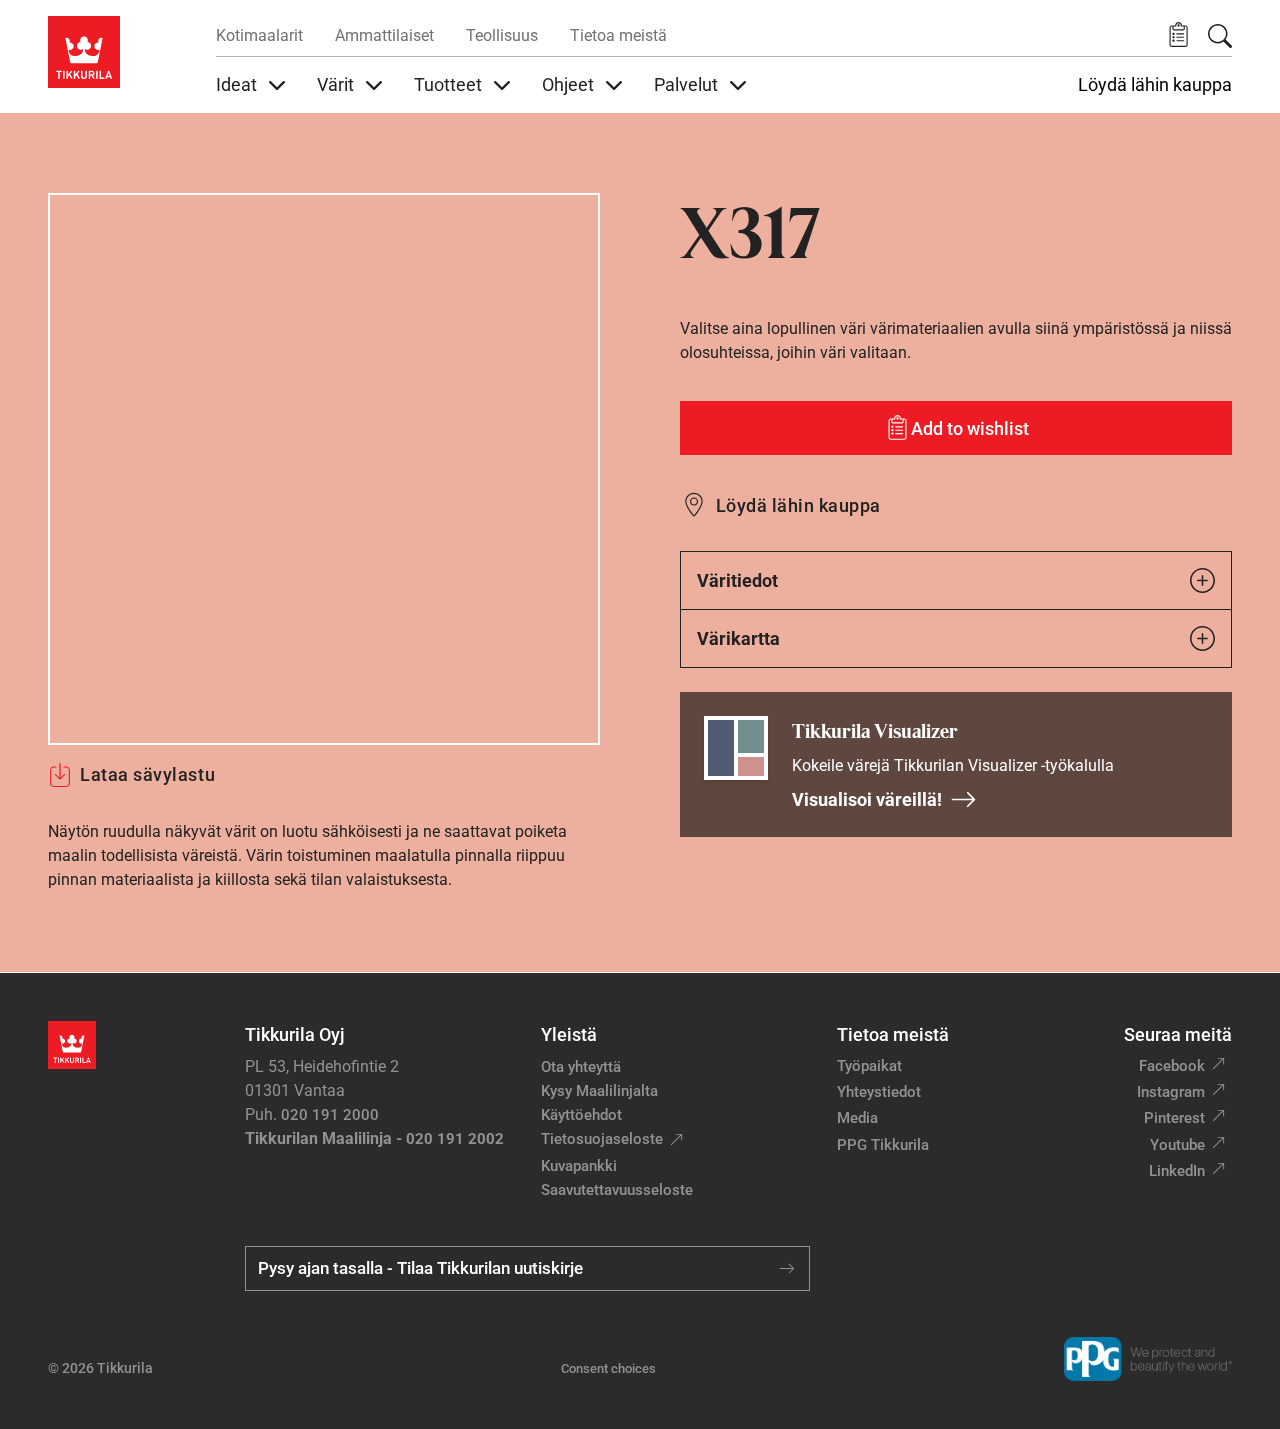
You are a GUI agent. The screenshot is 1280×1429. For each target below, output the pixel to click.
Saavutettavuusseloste (617, 1190)
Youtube (1177, 1145)
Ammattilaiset (384, 35)
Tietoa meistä (618, 35)
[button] (1178, 35)
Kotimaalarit (259, 35)
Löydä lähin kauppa (1155, 85)
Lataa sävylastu (147, 774)
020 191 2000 (330, 1115)
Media (857, 1118)
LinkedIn (1177, 1171)
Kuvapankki (579, 1166)
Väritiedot (737, 580)
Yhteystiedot (879, 1092)
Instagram (1171, 1092)
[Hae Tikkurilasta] (1220, 36)
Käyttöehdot (581, 1115)
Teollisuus (502, 35)
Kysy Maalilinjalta (599, 1091)
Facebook (1172, 1066)
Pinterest (1174, 1118)
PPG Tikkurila (883, 1145)
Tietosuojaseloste (602, 1139)
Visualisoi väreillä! (867, 799)
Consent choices (608, 1368)
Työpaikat (869, 1066)
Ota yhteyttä (581, 1067)
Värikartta (738, 638)
